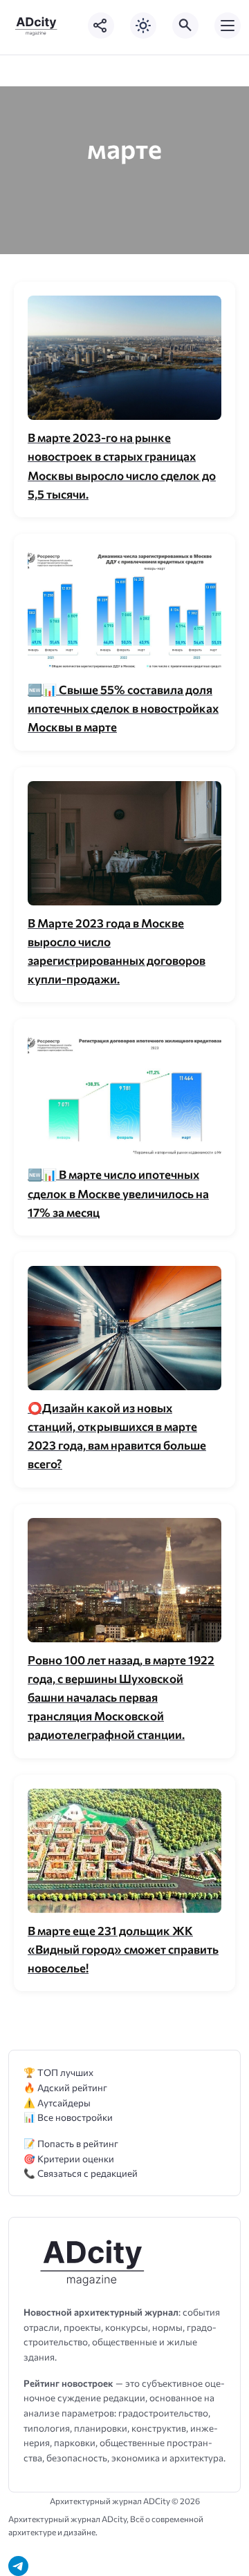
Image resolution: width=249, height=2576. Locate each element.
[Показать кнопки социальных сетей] (101, 26)
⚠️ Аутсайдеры (57, 2103)
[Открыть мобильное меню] (228, 26)
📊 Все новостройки (68, 2117)
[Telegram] (18, 2566)
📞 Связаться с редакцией (81, 2173)
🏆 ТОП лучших (58, 2072)
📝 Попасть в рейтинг (71, 2143)
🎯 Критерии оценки (69, 2159)
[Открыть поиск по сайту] (185, 26)
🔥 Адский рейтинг (65, 2087)
